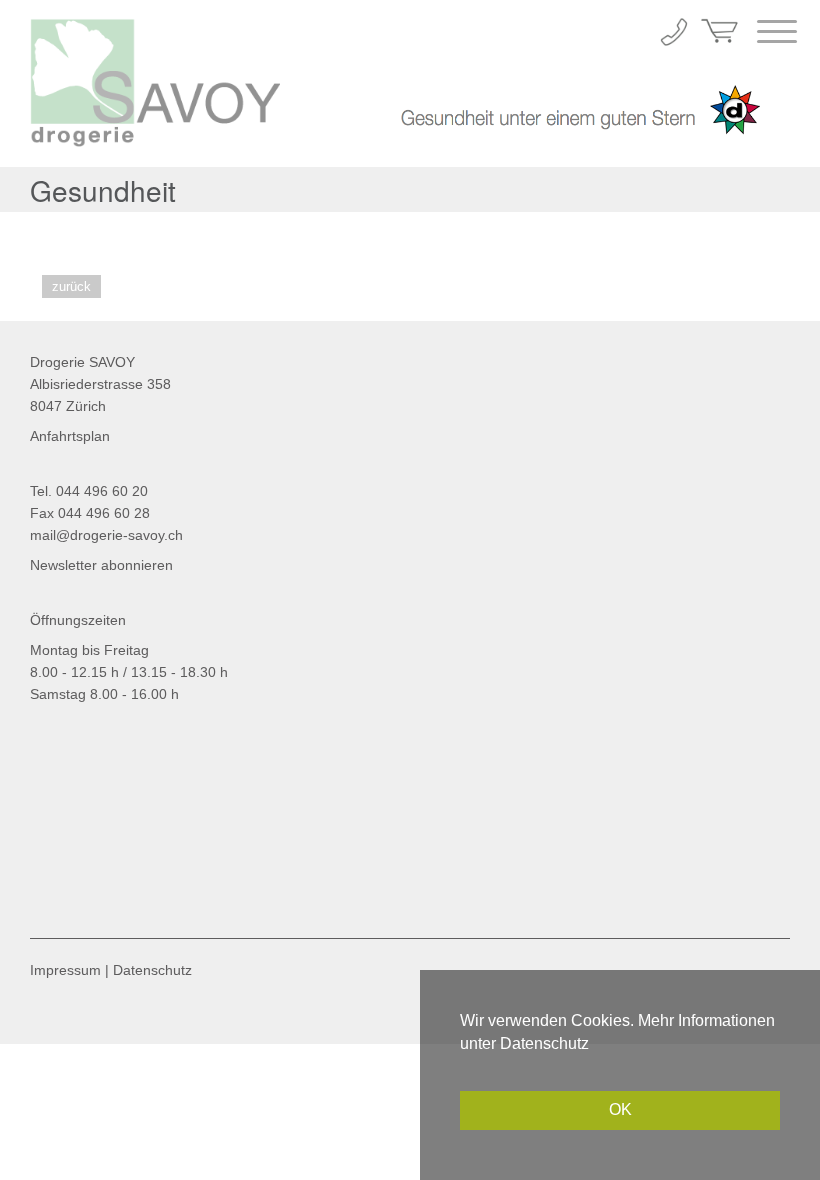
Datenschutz (152, 970)
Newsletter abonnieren (101, 565)
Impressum (65, 970)
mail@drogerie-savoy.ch (106, 535)
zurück (71, 286)
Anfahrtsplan (70, 436)
